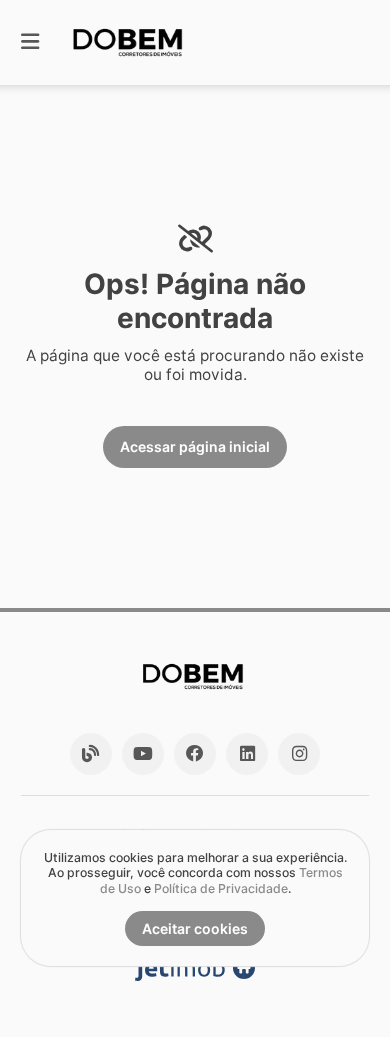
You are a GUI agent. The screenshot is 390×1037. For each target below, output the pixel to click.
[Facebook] (195, 754)
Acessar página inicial (195, 446)
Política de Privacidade (221, 888)
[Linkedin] (247, 754)
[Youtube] (143, 754)
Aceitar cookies (195, 928)
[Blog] (91, 754)
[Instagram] (299, 754)
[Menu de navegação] (30, 42)
